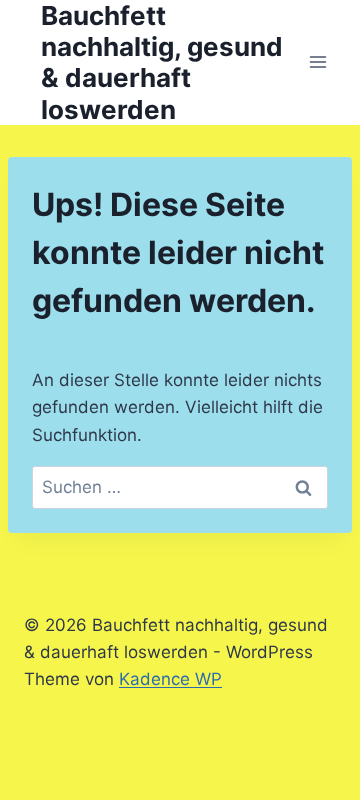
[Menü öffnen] (317, 62)
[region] (180, 605)
